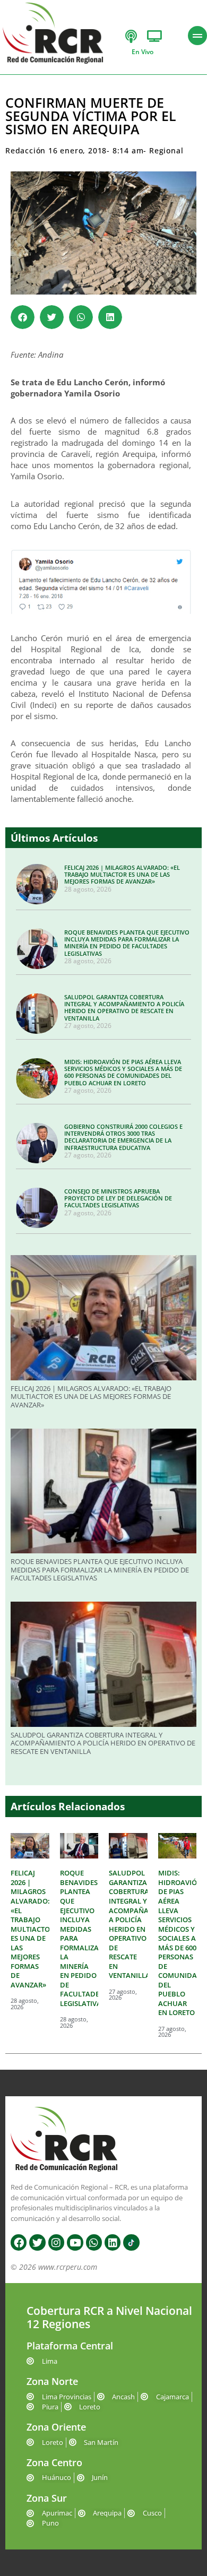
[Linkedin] (113, 2242)
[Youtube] (75, 2242)
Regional (166, 150)
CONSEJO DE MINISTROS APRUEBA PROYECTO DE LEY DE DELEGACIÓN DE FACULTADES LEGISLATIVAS (118, 1198)
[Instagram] (56, 2242)
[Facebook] (19, 2242)
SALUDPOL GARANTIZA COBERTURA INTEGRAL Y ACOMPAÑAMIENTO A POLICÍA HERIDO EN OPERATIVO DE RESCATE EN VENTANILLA (124, 1008)
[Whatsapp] (94, 2242)
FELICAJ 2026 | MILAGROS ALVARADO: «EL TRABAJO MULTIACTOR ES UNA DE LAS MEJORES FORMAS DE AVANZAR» (122, 874)
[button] (23, 317)
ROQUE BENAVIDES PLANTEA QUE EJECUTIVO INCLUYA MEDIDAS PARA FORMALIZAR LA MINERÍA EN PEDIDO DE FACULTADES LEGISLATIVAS (127, 943)
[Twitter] (37, 2242)
